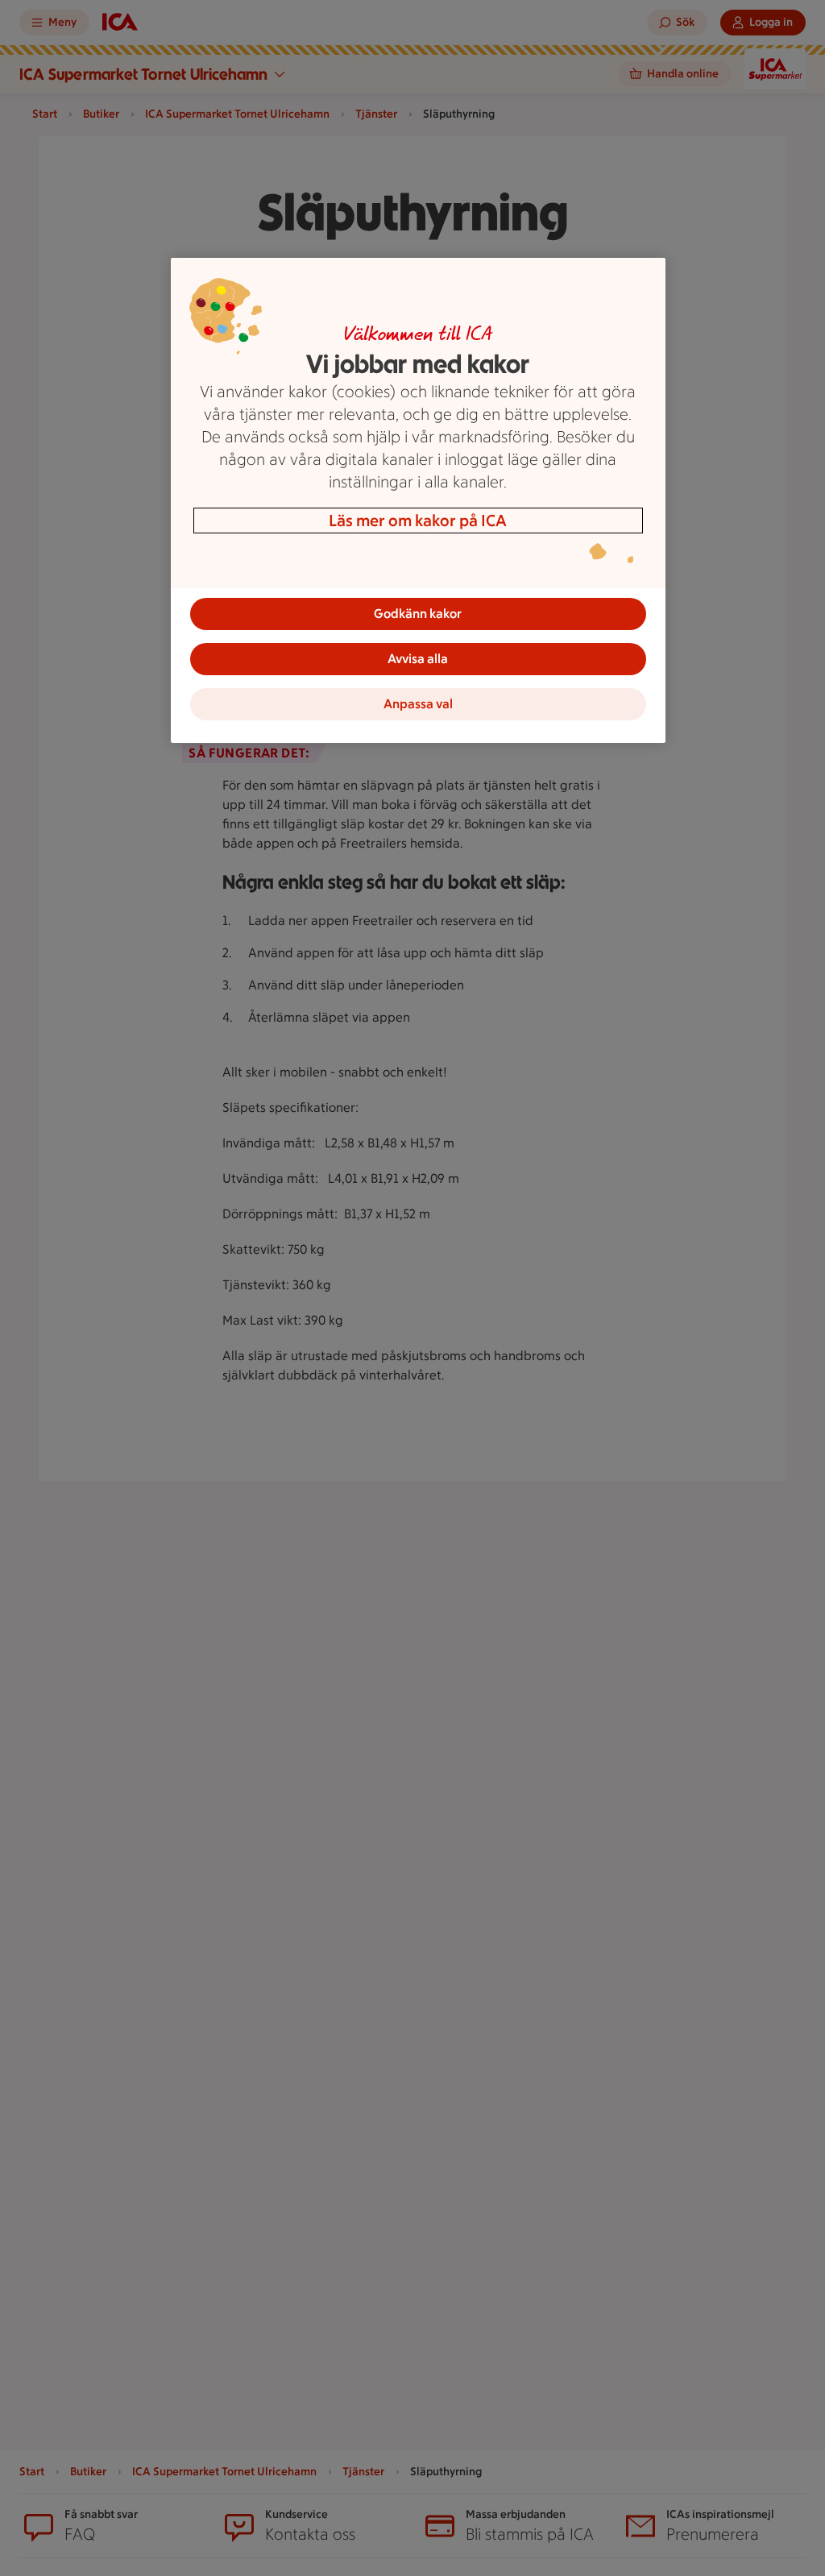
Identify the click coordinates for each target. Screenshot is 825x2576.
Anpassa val (418, 704)
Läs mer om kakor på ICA (418, 521)
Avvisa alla (418, 659)
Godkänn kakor (418, 614)
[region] (418, 500)
